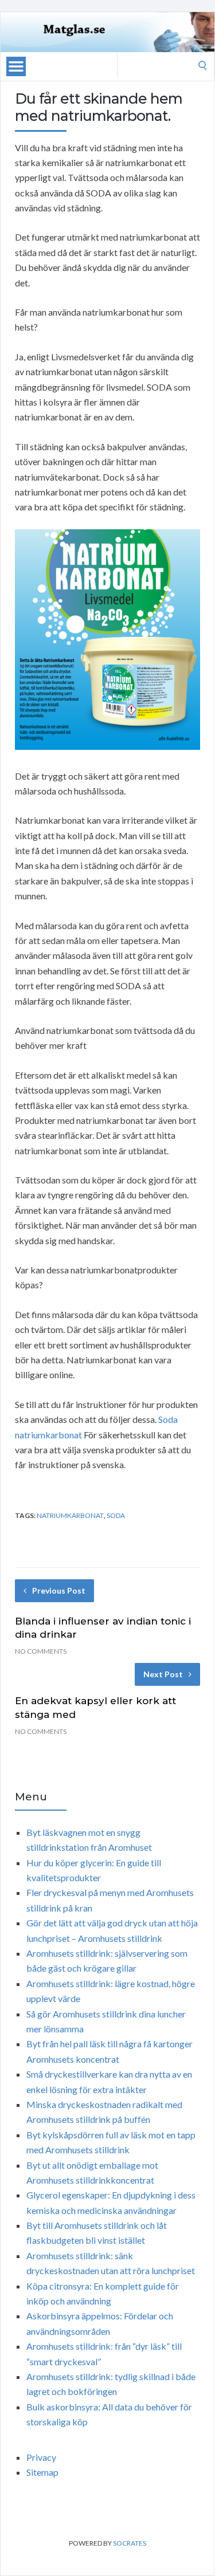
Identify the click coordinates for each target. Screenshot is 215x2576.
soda (116, 1515)
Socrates (130, 2543)
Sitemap (42, 2472)
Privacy (41, 2457)
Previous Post (59, 1590)
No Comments (41, 1651)
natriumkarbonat (70, 1515)
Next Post (163, 1674)
